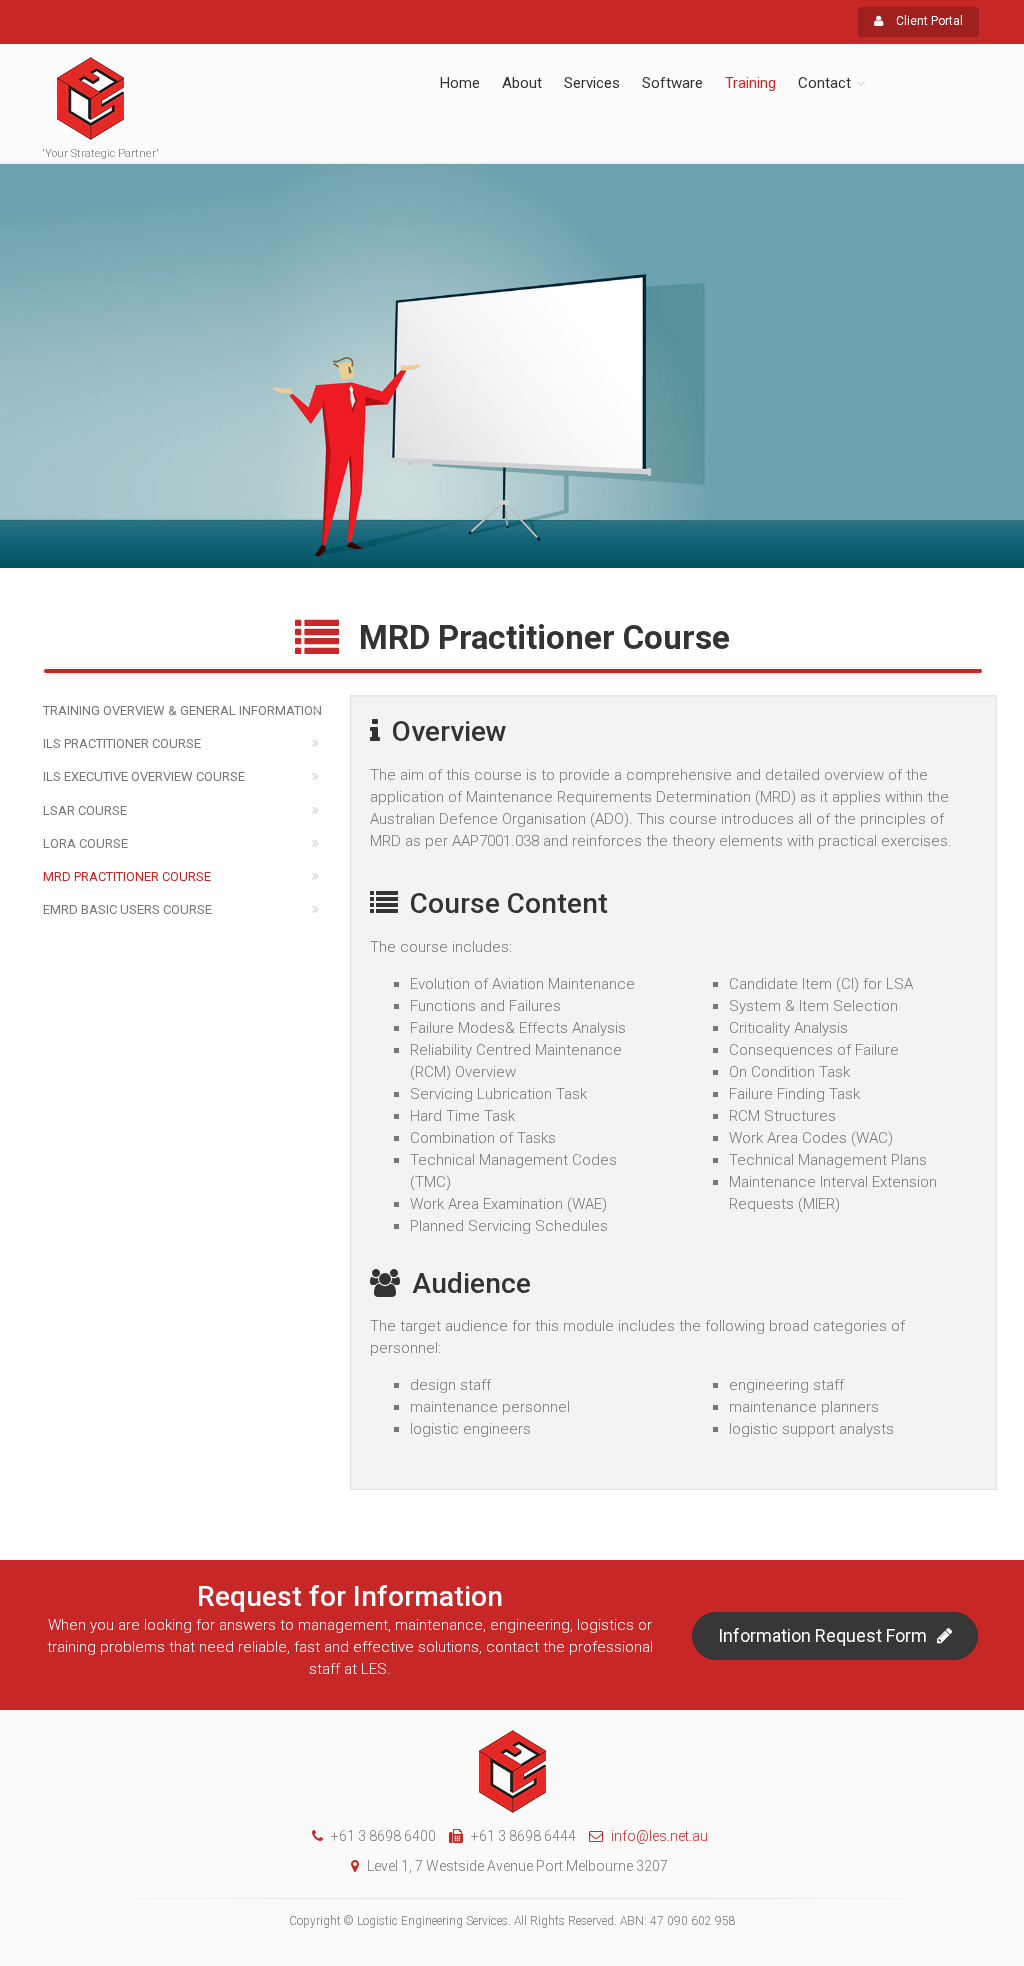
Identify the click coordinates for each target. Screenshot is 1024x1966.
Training (750, 83)
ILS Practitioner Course (122, 743)
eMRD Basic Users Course (127, 909)
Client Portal (928, 21)
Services (592, 83)
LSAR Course (85, 810)
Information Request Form (822, 1635)
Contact (824, 83)
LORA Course (85, 843)
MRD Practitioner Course (127, 876)
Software (672, 83)
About (522, 83)
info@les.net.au (659, 1836)
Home (460, 83)
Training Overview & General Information (182, 710)
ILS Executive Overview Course (144, 776)
